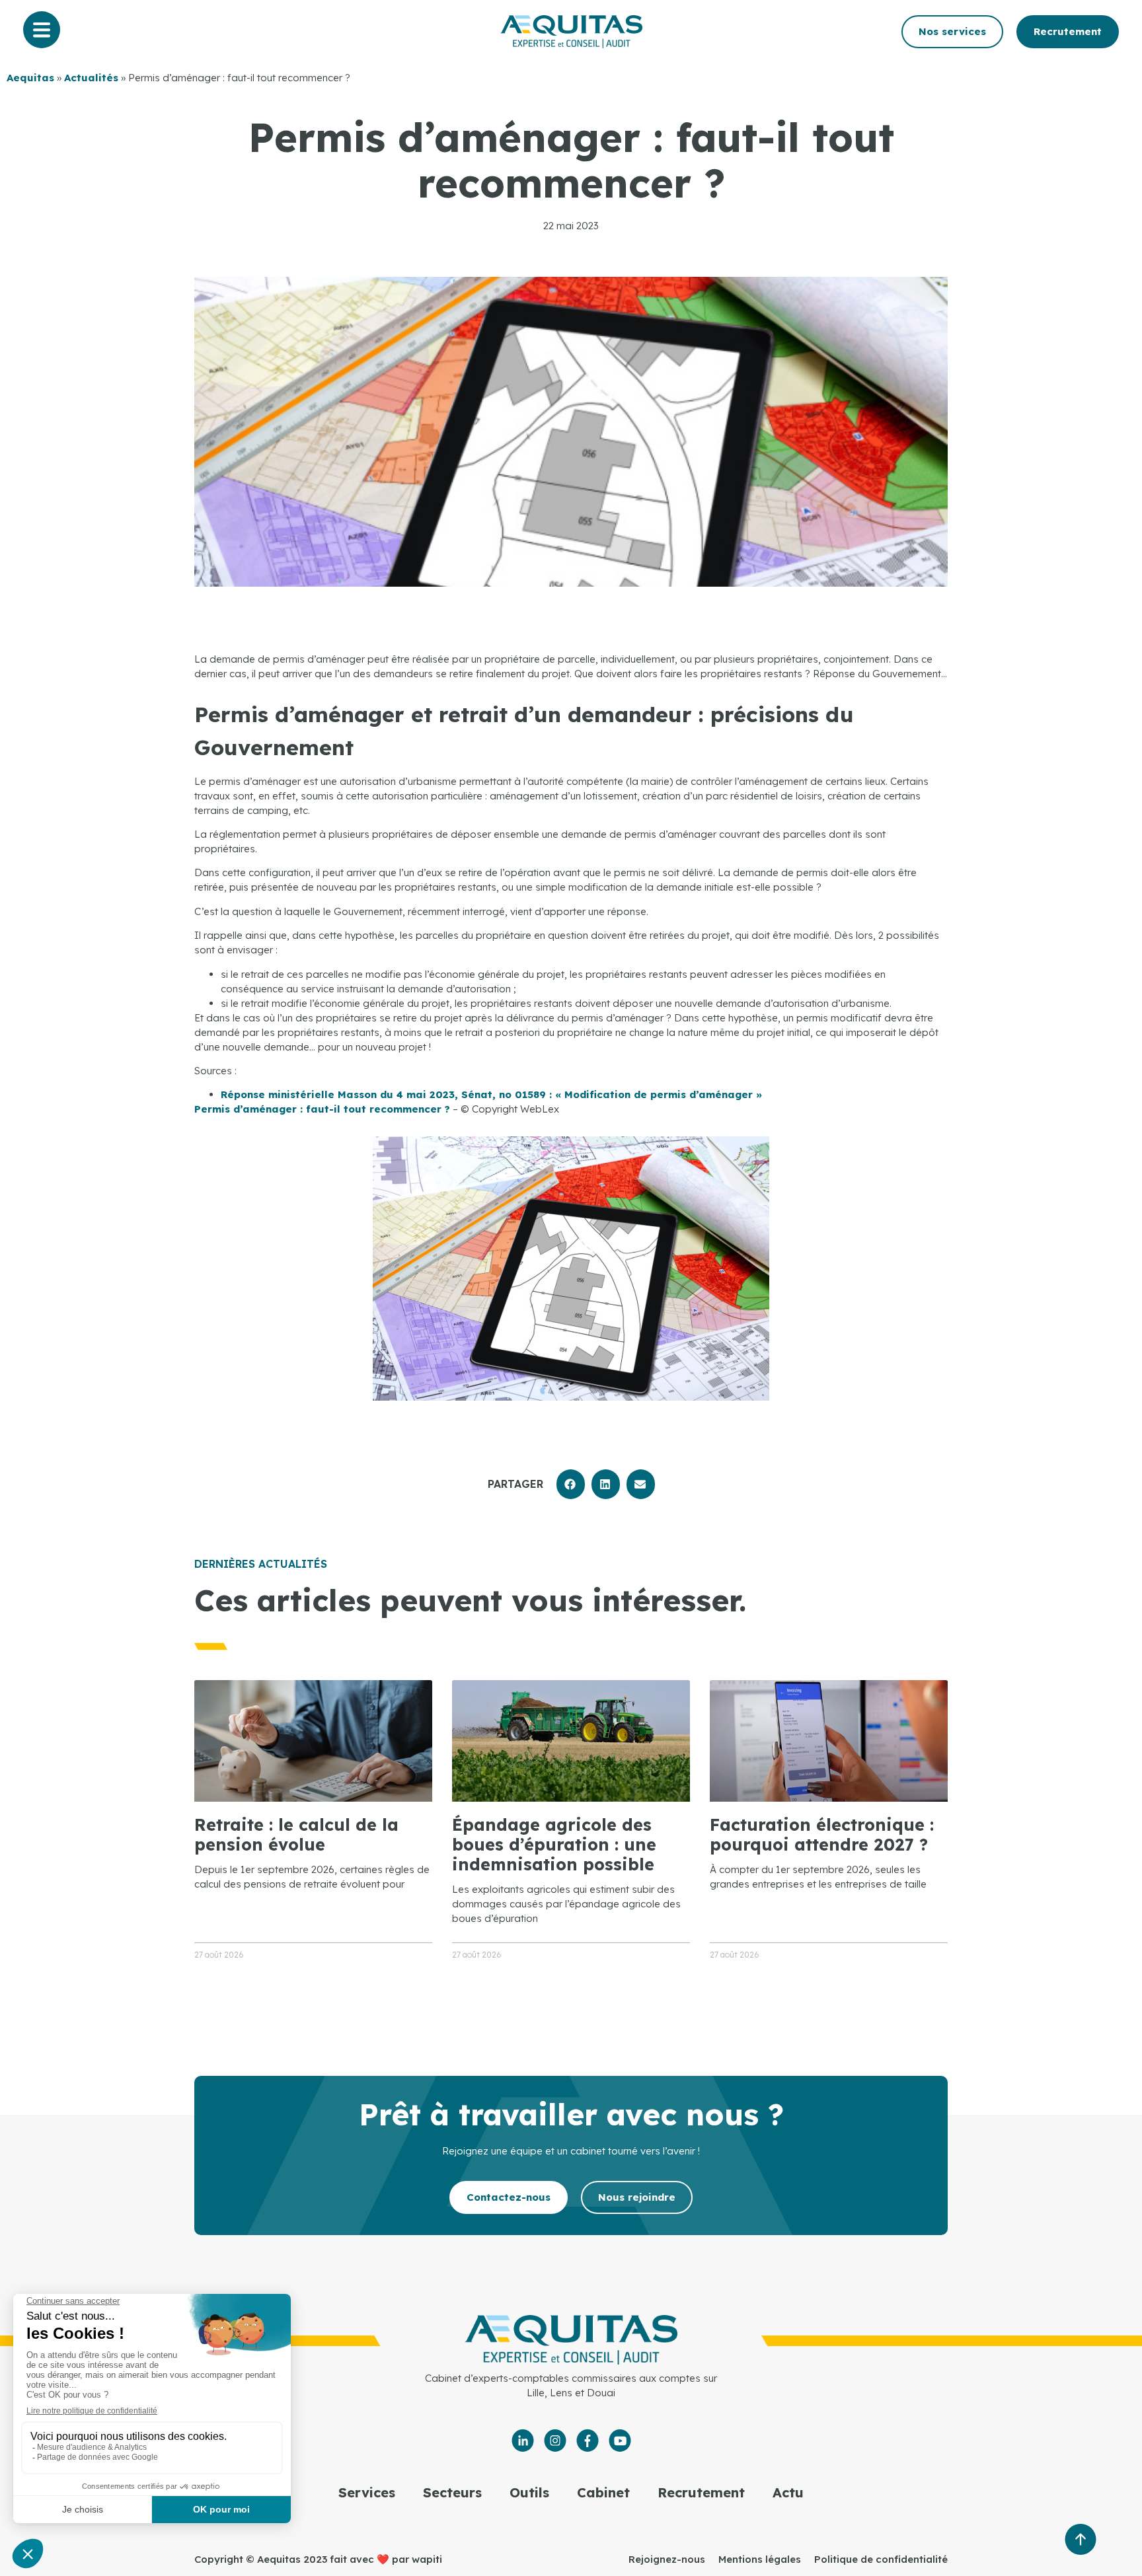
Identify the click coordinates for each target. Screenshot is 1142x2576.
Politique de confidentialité (881, 2559)
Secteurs (452, 2492)
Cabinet (603, 2492)
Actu (788, 2492)
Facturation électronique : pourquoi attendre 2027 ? (822, 1834)
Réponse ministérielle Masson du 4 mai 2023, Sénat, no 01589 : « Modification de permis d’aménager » (491, 1094)
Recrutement (701, 2492)
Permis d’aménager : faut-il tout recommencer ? (322, 1109)
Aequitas (30, 78)
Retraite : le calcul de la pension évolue (296, 1834)
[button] (571, 1484)
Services (367, 2492)
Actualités (91, 78)
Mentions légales (760, 2559)
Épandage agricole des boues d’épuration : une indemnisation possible (554, 1844)
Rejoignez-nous (667, 2559)
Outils (529, 2492)
